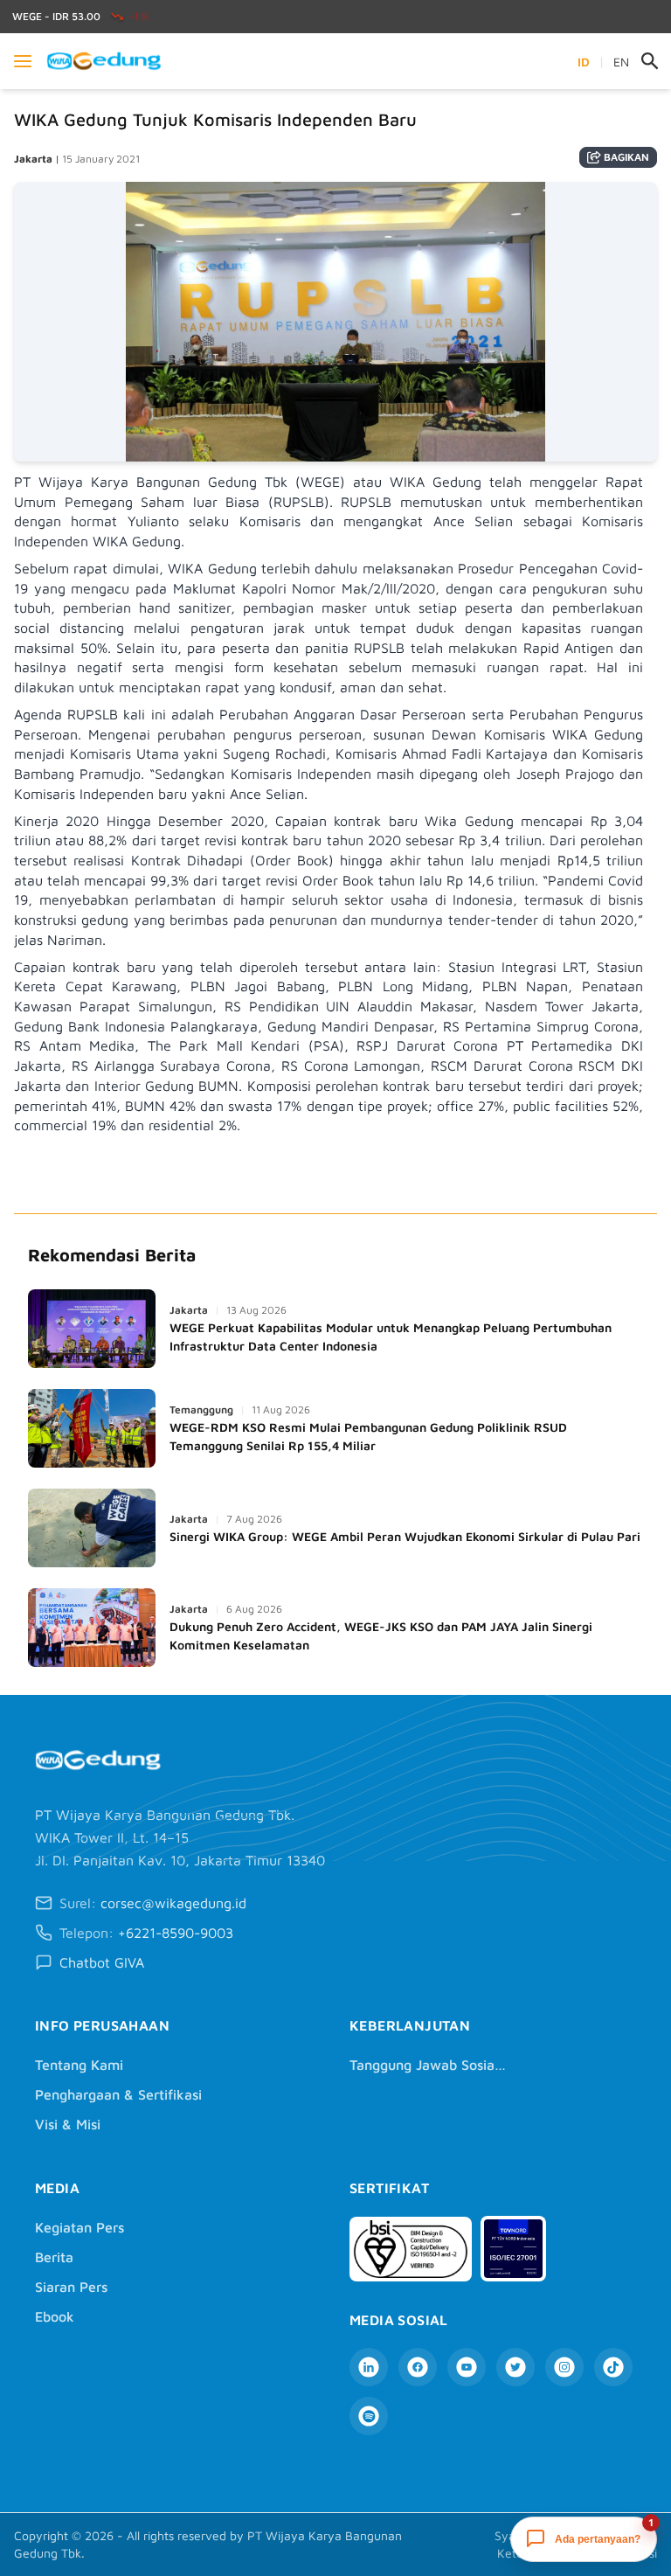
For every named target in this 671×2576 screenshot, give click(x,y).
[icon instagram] (564, 2367)
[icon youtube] (467, 2367)
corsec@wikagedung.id (173, 1903)
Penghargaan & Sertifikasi (118, 2094)
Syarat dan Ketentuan (525, 2544)
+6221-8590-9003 (176, 1933)
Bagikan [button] (626, 157)
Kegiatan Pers (80, 2227)
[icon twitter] (515, 2367)
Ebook (55, 2316)
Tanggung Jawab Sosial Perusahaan (428, 2065)
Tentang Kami (79, 2065)
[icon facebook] (418, 2367)
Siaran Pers (71, 2287)
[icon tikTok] (613, 2367)
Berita (54, 2257)
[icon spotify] (369, 2416)
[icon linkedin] (369, 2367)
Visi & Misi (68, 2124)
